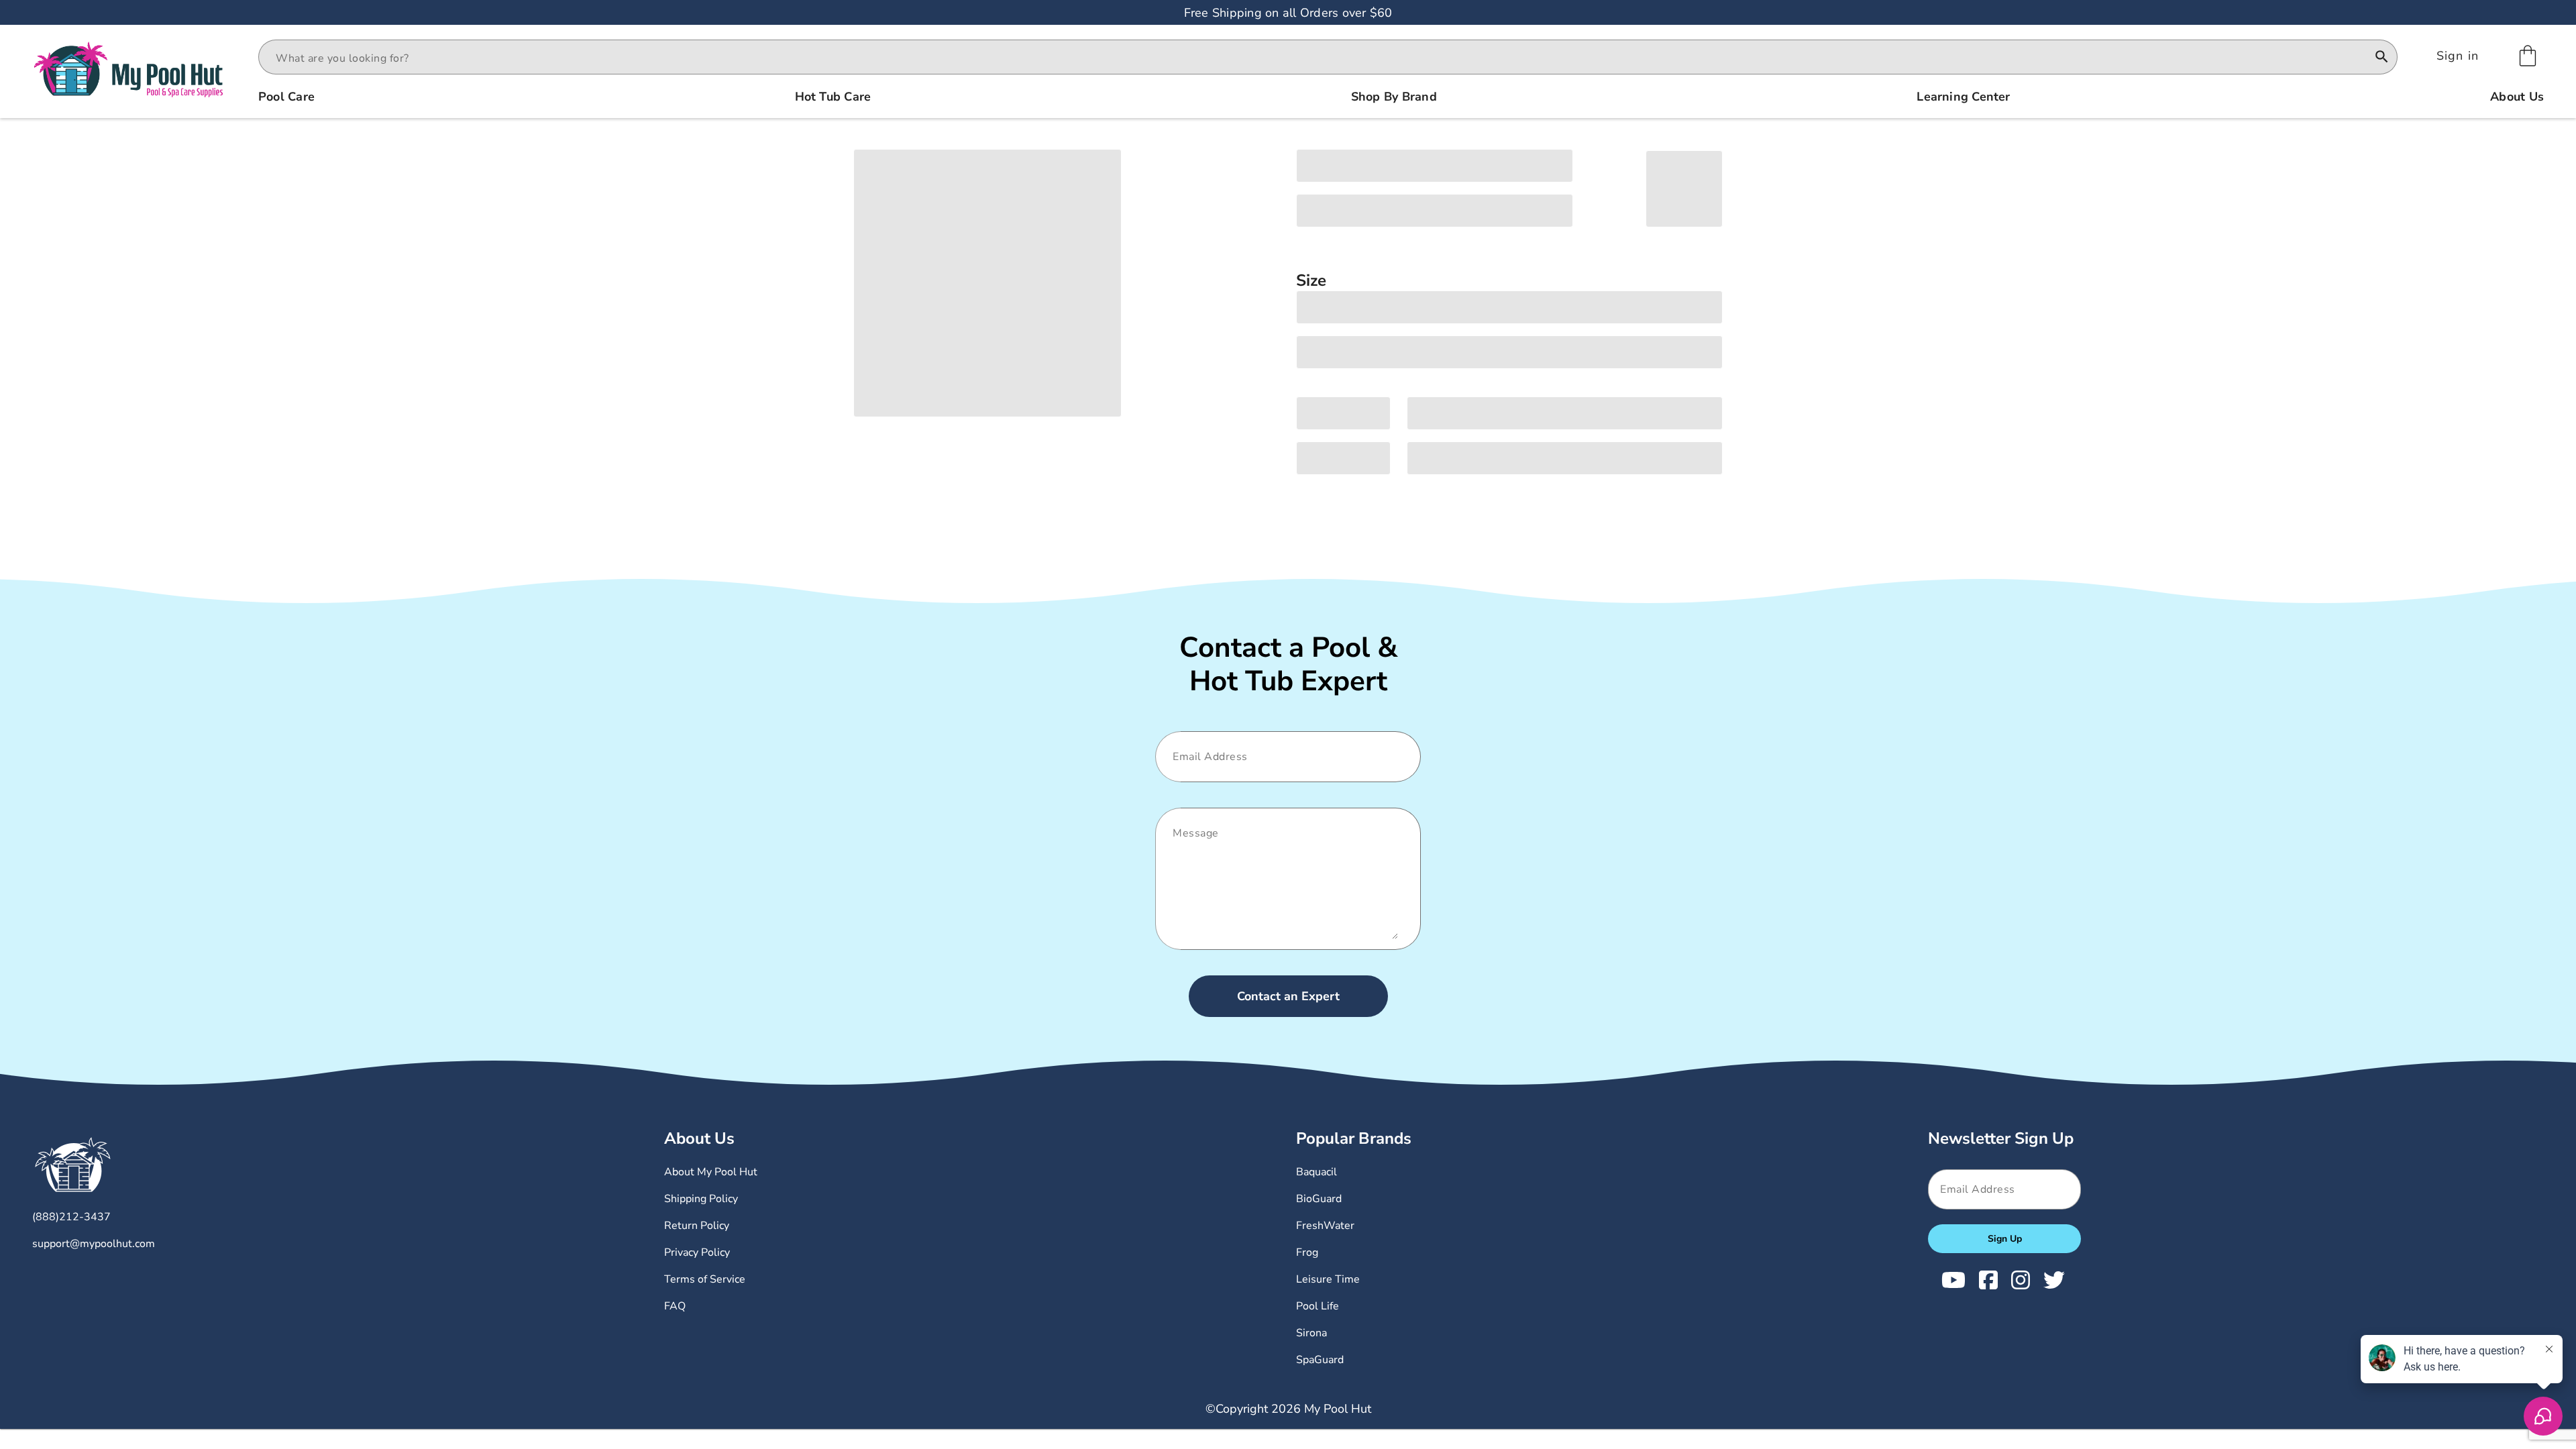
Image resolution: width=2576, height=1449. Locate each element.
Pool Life (1318, 1306)
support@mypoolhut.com (94, 1244)
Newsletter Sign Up (2001, 1138)
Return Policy (697, 1226)
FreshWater (1325, 1226)
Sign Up (2005, 1239)
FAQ (675, 1306)
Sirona (1311, 1333)
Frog (1307, 1252)
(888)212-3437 (71, 1217)
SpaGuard (1320, 1360)
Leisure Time (1328, 1279)
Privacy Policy (697, 1252)
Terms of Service (705, 1279)
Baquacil (1317, 1172)
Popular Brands (1354, 1138)
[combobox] (1316, 58)
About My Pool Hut (711, 1172)
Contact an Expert (1288, 996)
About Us (699, 1138)
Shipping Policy (701, 1199)
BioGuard (1319, 1199)
